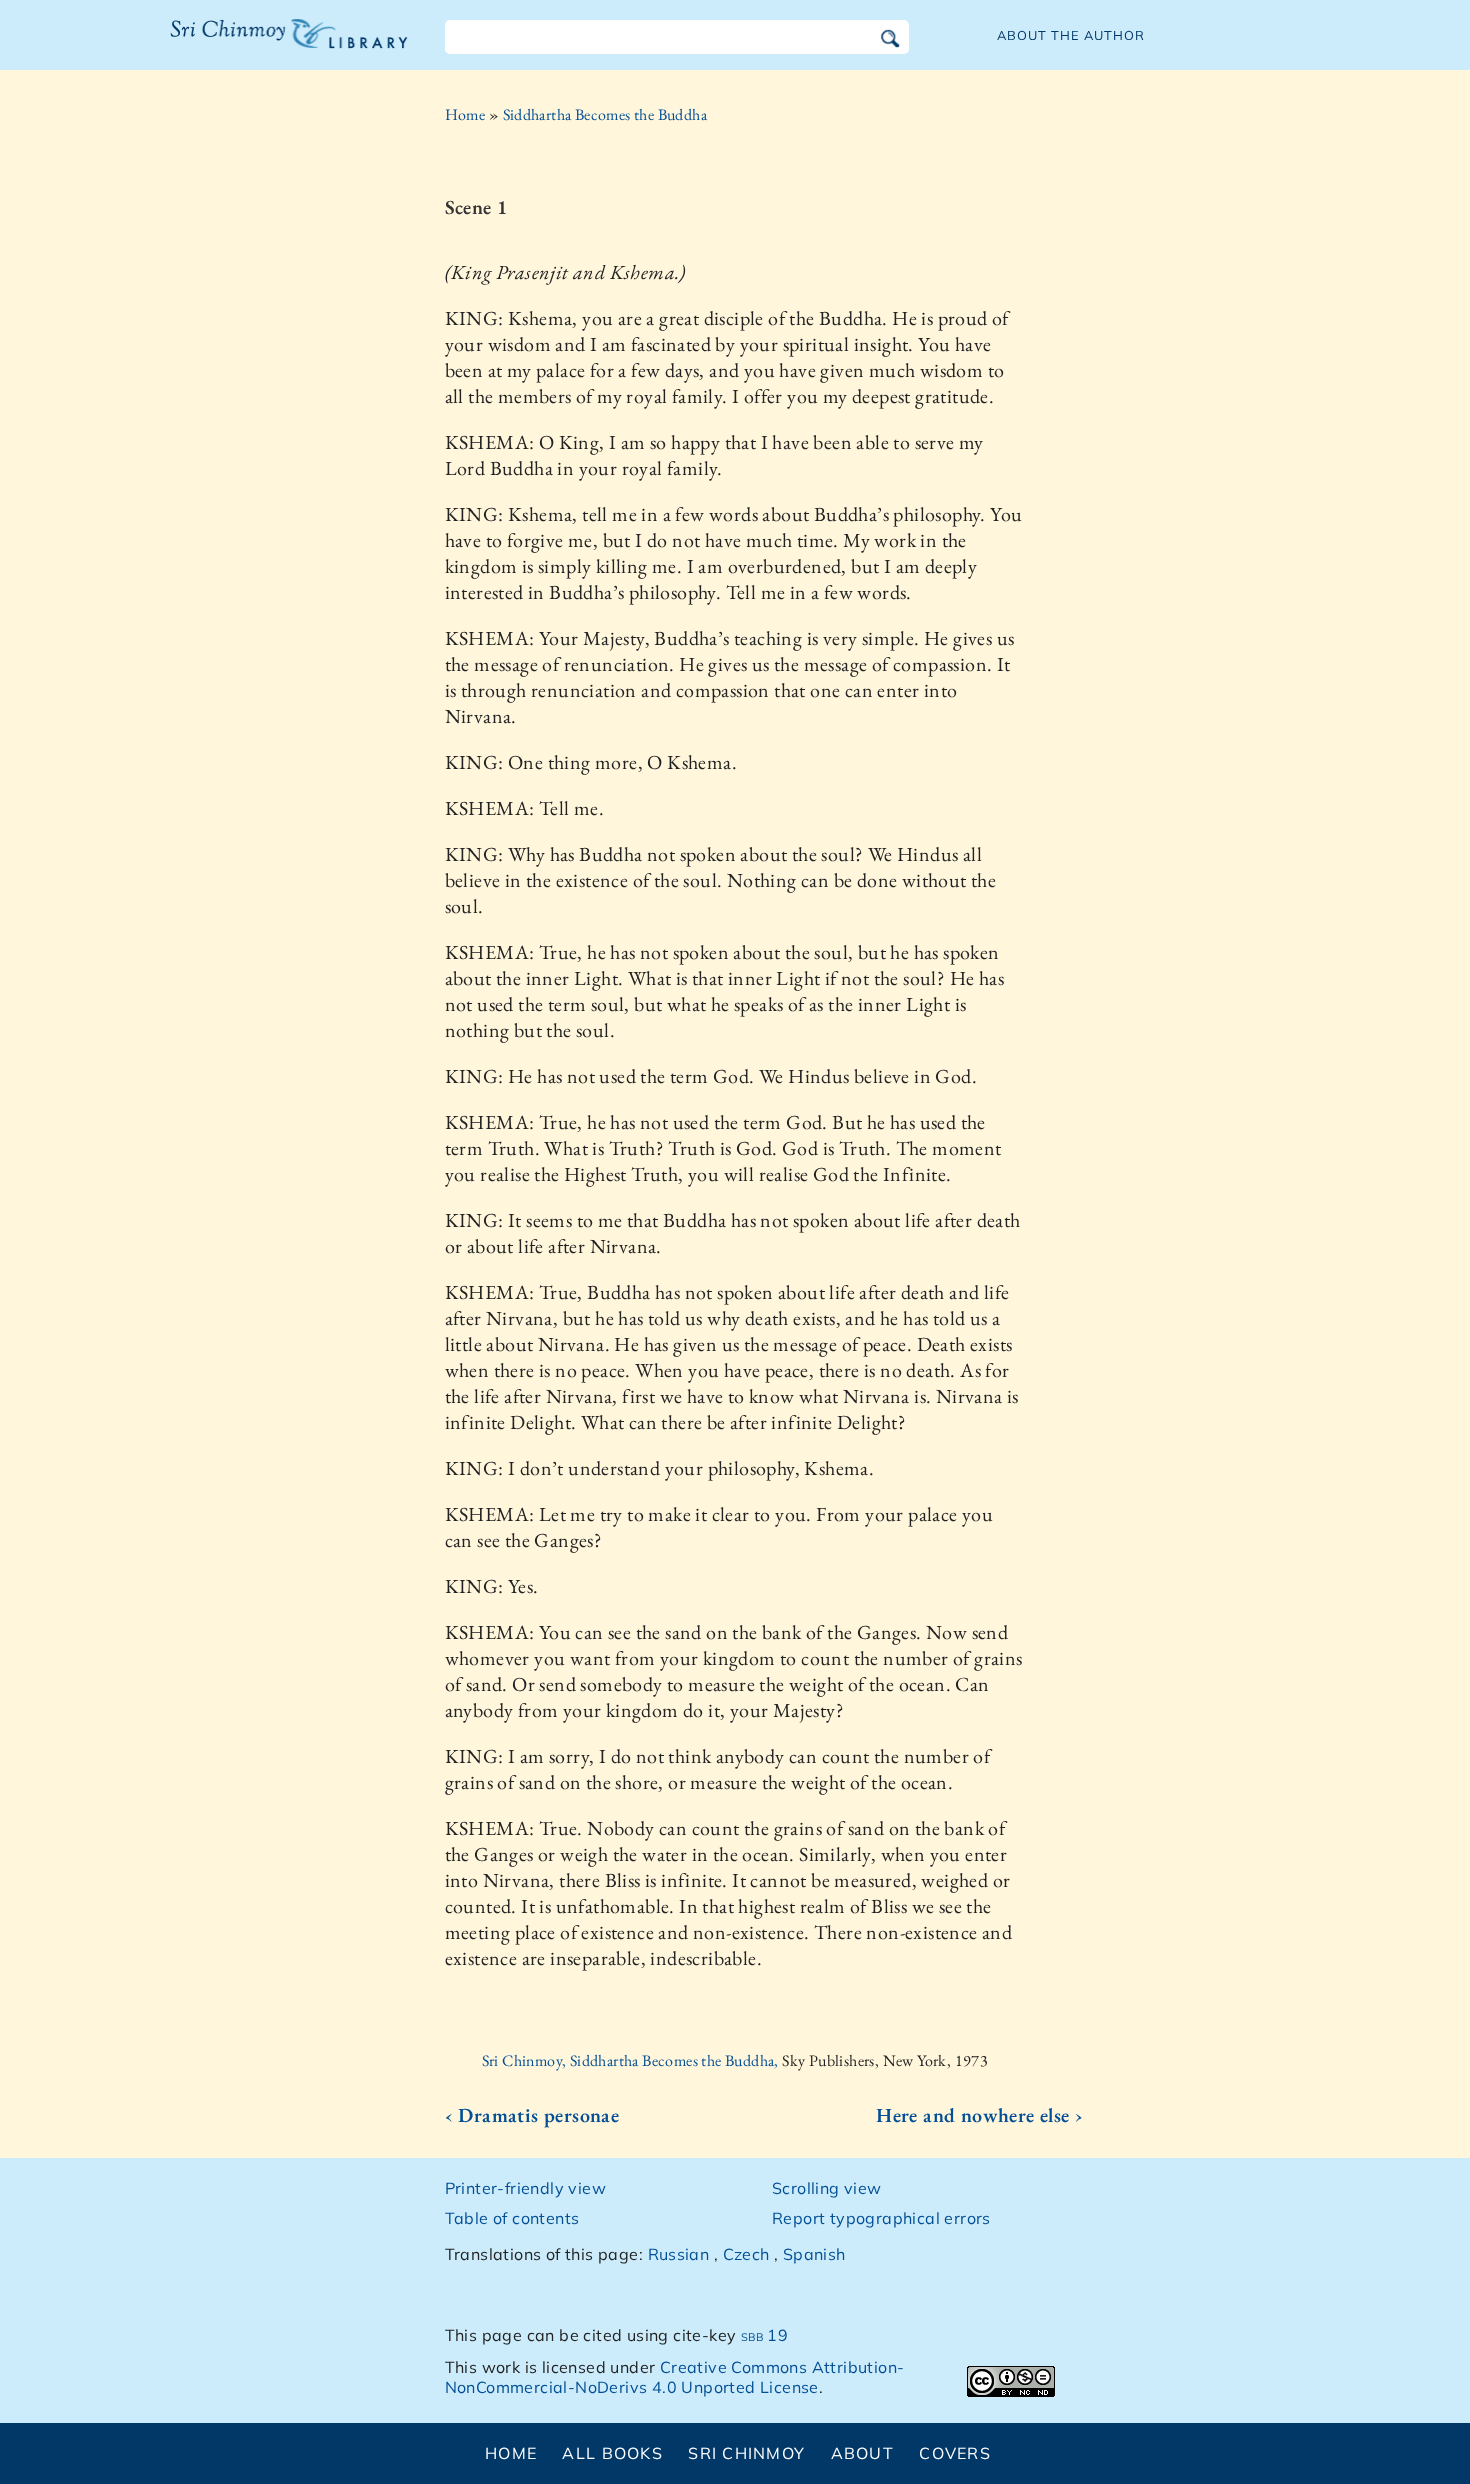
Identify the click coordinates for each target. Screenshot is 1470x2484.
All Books (612, 2453)
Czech (746, 2254)
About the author (1071, 35)
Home (465, 114)
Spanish (814, 2254)
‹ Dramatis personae (532, 2115)
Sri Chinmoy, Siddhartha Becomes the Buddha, (632, 2060)
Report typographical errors (881, 2218)
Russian (679, 2254)
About (862, 2453)
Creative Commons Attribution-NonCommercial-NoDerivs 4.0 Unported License (675, 2377)
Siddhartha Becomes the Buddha (605, 114)
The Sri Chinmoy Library (248, 46)
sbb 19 (764, 2335)
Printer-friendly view (525, 2188)
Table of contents (512, 2218)
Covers (955, 2453)
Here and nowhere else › (979, 2115)
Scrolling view (827, 2188)
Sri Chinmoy (746, 2453)
